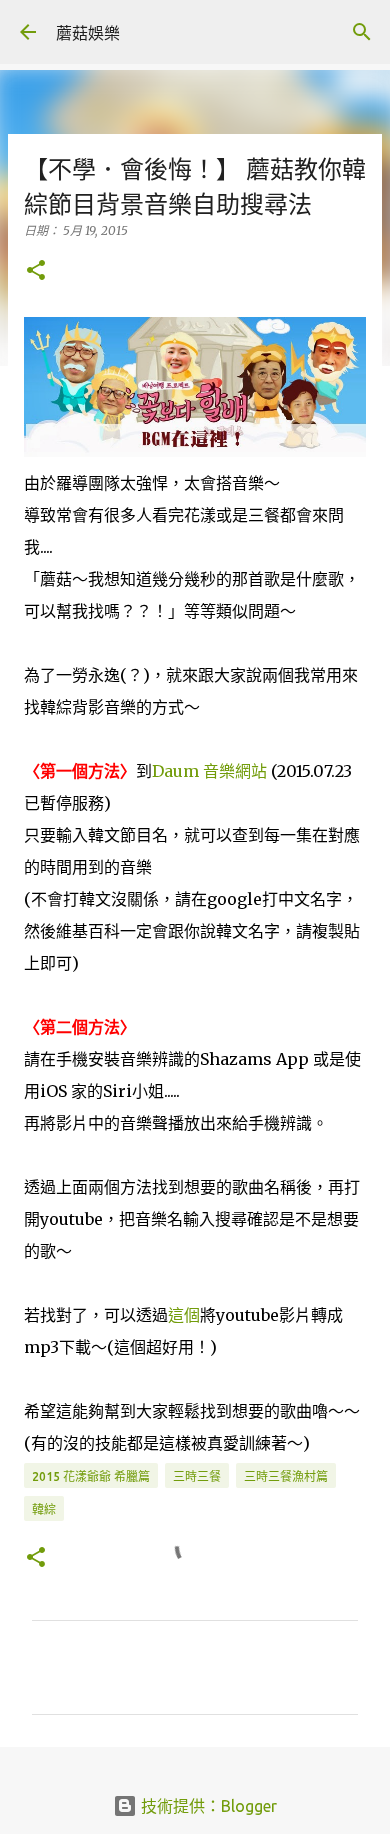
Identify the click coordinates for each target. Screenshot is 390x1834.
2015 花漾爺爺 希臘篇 (91, 1476)
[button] (36, 271)
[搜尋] (362, 32)
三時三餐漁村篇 (286, 1476)
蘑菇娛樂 (88, 33)
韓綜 (44, 1509)
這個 (184, 1315)
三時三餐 (197, 1476)
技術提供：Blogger (207, 1806)
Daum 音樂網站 (209, 771)
